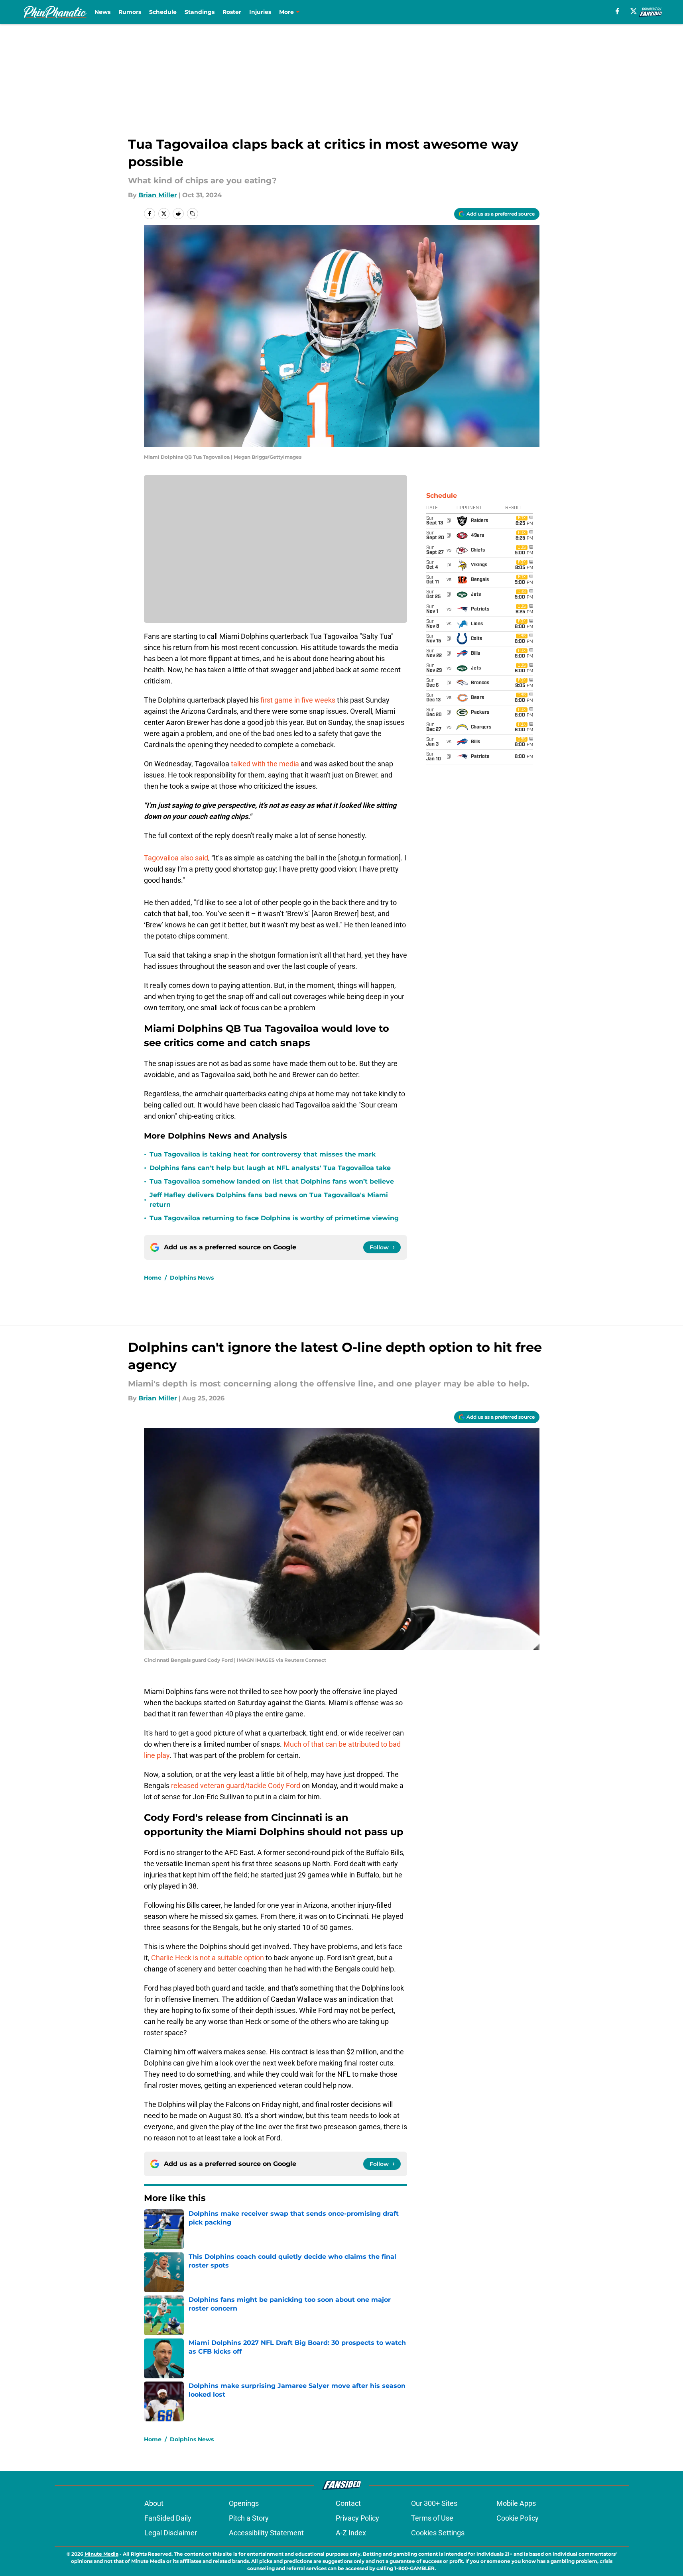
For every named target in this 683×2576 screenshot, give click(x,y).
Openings (244, 2503)
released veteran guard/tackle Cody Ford (236, 1786)
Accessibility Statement (266, 2533)
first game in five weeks (298, 700)
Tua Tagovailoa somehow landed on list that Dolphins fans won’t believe (272, 1181)
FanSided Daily (168, 2518)
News (102, 12)
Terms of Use (432, 2518)
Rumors (130, 12)
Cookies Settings (438, 2533)
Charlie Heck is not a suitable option (208, 1958)
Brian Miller (158, 195)
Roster (232, 12)
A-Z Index (351, 2533)
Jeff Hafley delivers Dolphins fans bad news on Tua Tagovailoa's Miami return (269, 1200)
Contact (348, 2503)
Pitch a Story (249, 2518)
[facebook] (617, 11)
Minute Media (101, 2554)
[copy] (193, 214)
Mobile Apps (516, 2503)
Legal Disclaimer (171, 2533)
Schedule (163, 12)
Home (153, 1278)
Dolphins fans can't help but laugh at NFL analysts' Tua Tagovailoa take (270, 1168)
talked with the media (265, 764)
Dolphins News (192, 1278)
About (154, 2503)
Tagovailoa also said (176, 858)
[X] (634, 11)
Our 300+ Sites (434, 2503)
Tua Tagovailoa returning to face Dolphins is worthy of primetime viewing (274, 1218)
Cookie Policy (518, 2518)
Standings (200, 12)
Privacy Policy (357, 2518)
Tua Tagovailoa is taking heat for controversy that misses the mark (263, 1154)
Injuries (260, 12)
